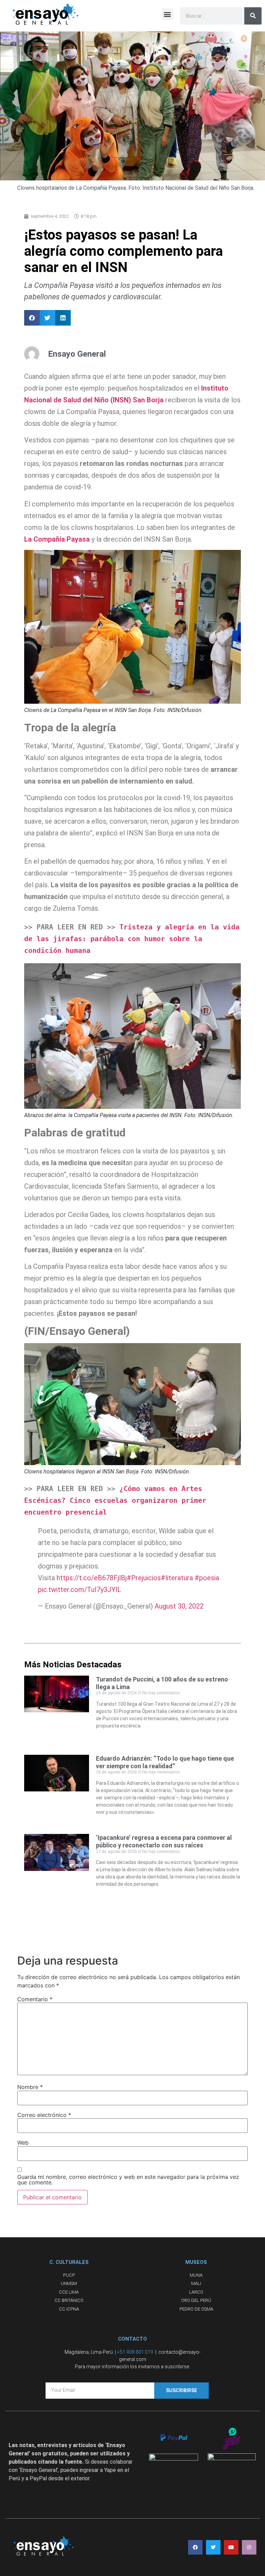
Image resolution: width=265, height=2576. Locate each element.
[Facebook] (195, 2547)
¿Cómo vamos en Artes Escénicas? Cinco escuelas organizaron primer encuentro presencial (117, 1500)
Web (23, 2143)
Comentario (35, 1999)
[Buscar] (253, 16)
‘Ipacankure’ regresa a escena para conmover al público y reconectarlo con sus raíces (164, 1841)
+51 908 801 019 (135, 2352)
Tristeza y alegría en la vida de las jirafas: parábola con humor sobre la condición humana (134, 939)
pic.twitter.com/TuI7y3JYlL (80, 1590)
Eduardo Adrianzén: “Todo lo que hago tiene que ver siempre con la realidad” (165, 1762)
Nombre (30, 2087)
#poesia (207, 1578)
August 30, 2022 (179, 1606)
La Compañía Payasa (57, 539)
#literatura (177, 1578)
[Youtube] (231, 2547)
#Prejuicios (144, 1578)
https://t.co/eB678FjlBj (92, 1578)
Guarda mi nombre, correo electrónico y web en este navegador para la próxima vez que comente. (128, 2180)
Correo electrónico (44, 2115)
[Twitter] (213, 2547)
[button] (168, 14)
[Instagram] (249, 2547)
